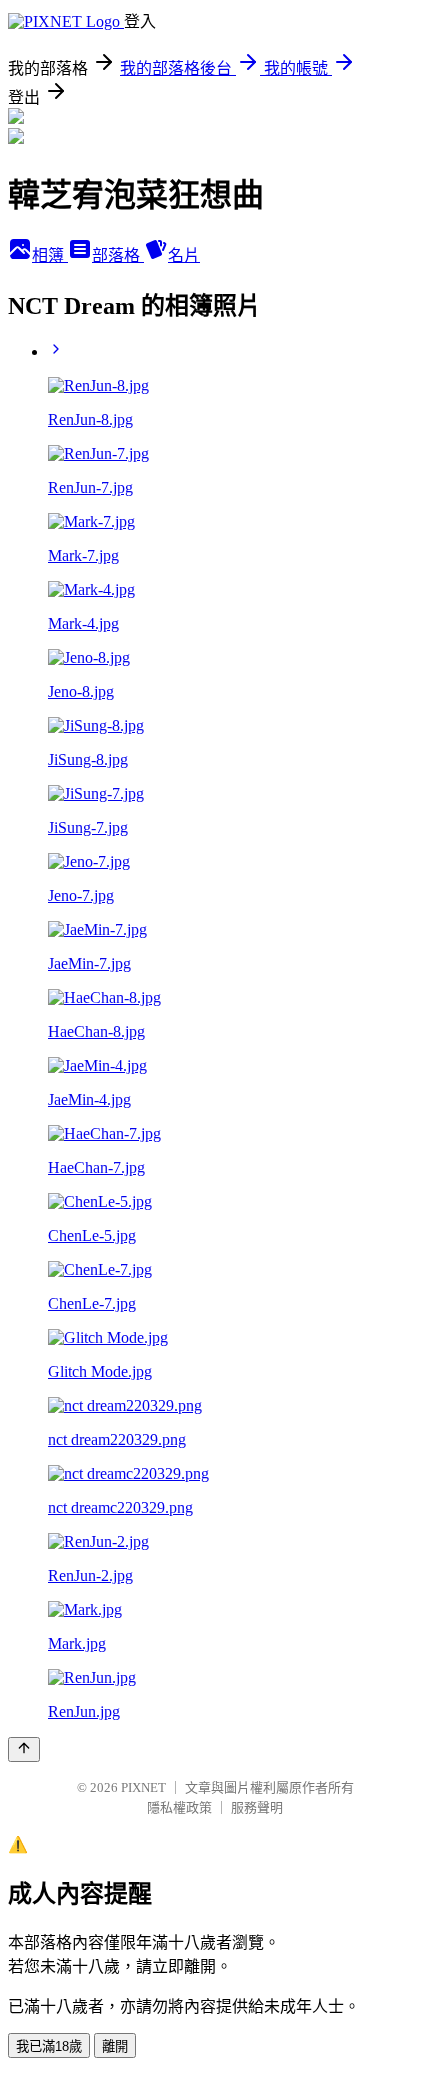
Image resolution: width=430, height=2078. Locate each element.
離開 (115, 2046)
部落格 (118, 255)
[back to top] (24, 1749)
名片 (184, 255)
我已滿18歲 (49, 2046)
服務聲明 (257, 1807)
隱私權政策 (179, 1807)
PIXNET (143, 1787)
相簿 (50, 255)
